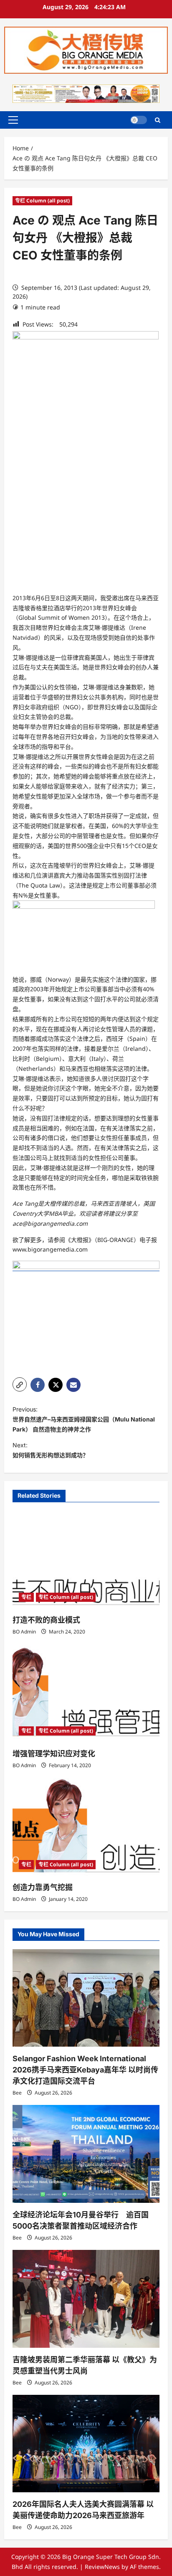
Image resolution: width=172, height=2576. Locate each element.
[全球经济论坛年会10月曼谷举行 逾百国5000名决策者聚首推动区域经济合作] (86, 2154)
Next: (51, 1450)
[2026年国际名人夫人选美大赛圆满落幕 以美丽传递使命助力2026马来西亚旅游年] (86, 2444)
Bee (17, 2093)
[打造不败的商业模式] (86, 1560)
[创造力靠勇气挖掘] (86, 1827)
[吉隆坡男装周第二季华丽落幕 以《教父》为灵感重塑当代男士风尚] (86, 2299)
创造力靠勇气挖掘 (43, 1887)
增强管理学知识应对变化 (54, 1754)
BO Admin (24, 1632)
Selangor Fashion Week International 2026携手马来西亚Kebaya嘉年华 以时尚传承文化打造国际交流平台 (85, 2070)
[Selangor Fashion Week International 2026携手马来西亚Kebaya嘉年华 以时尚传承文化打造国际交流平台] (86, 1998)
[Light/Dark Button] (139, 120)
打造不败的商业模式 (46, 1620)
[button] (13, 120)
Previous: (84, 1419)
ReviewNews (102, 2567)
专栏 (26, 1597)
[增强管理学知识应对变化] (86, 1693)
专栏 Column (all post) (42, 201)
